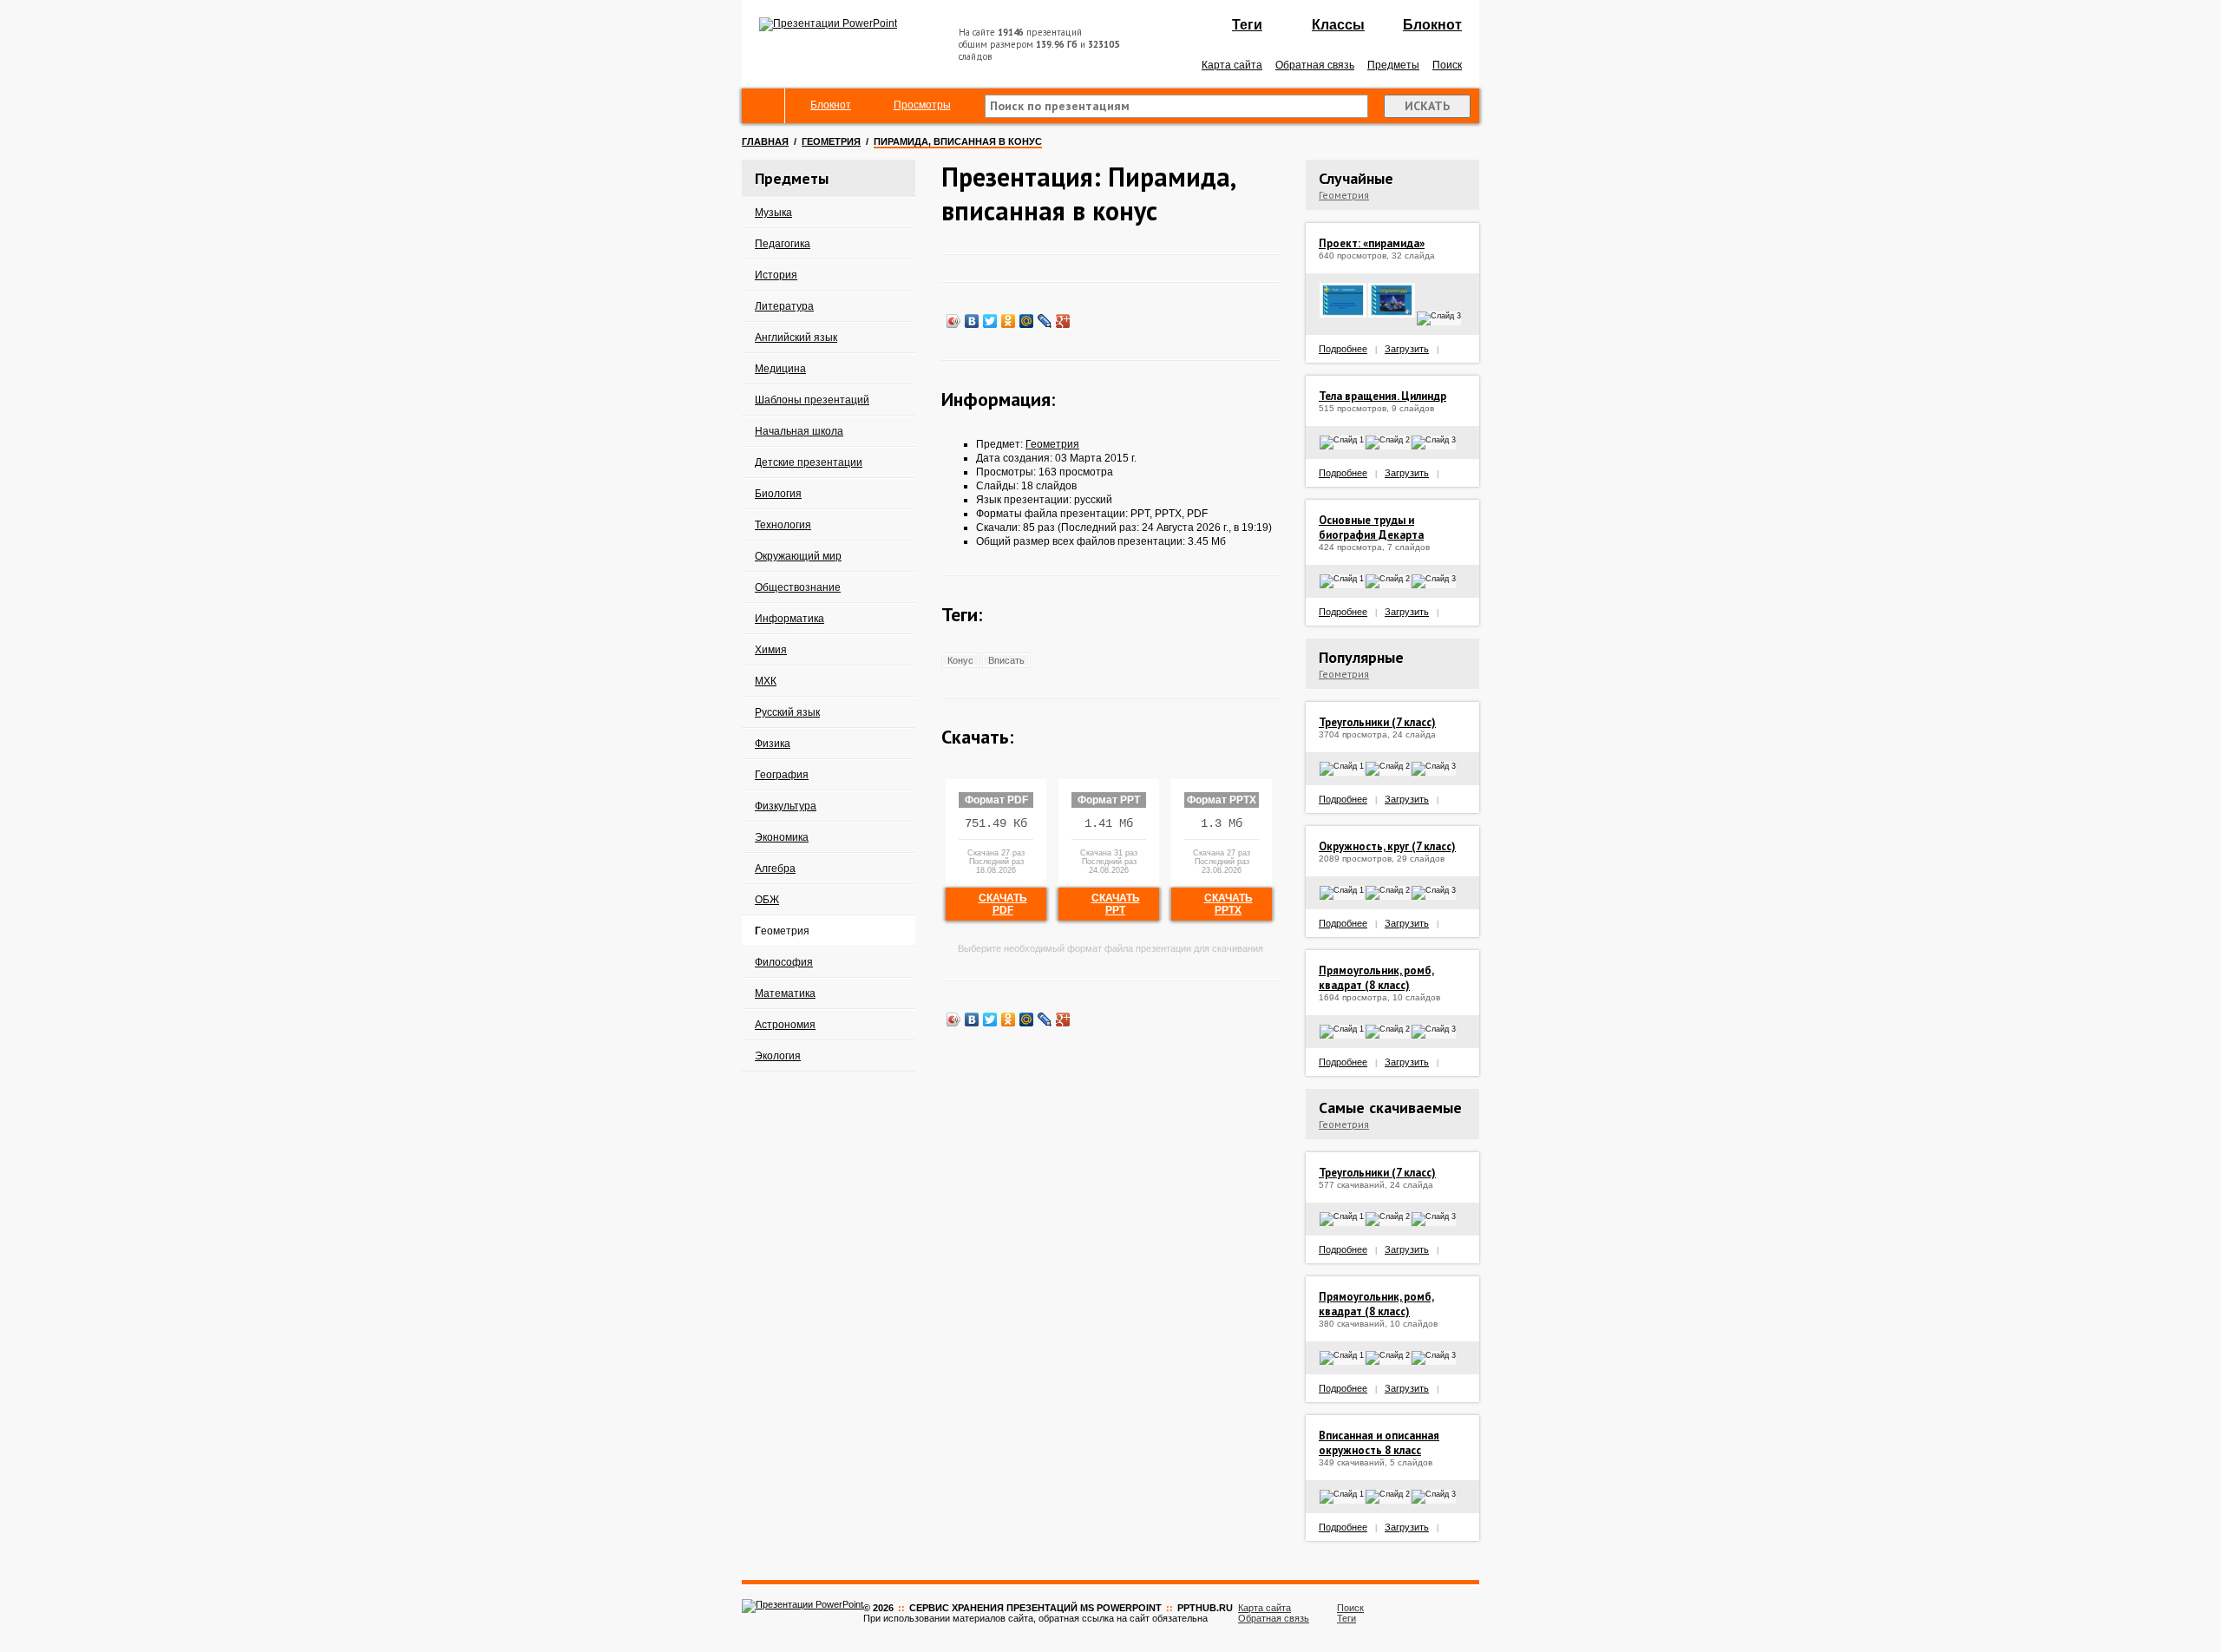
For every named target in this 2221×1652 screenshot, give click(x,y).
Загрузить (1407, 349)
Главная (765, 141)
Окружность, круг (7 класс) (1387, 846)
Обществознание (798, 587)
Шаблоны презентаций (812, 400)
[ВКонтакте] (972, 321)
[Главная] (763, 106)
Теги (1247, 25)
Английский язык (796, 338)
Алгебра (775, 869)
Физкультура (786, 806)
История (776, 275)
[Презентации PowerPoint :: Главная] (828, 23)
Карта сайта (1232, 65)
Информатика (789, 619)
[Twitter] (990, 321)
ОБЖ (767, 900)
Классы (1338, 25)
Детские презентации (809, 462)
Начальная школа (799, 431)
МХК (766, 681)
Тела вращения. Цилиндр (1382, 396)
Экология (778, 1056)
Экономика (782, 837)
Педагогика (783, 244)
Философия (784, 962)
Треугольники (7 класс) (1377, 722)
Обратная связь (1315, 65)
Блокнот (1432, 25)
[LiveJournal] (1045, 321)
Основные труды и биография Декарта (1371, 528)
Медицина (780, 369)
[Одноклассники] (1009, 321)
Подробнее (1343, 349)
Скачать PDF (1003, 904)
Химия (771, 650)
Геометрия (831, 141)
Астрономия (785, 1025)
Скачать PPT (1116, 904)
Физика (773, 744)
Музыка (773, 213)
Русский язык (787, 712)
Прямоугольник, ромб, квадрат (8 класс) (1376, 978)
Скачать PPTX (1228, 904)
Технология (783, 525)
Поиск (1447, 65)
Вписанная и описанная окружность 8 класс (1379, 1443)
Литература (784, 306)
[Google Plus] (1063, 321)
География (782, 775)
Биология (778, 494)
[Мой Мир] (1027, 321)
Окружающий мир (798, 556)
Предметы (1393, 65)
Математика (785, 993)
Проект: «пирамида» (1372, 243)
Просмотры (922, 105)
